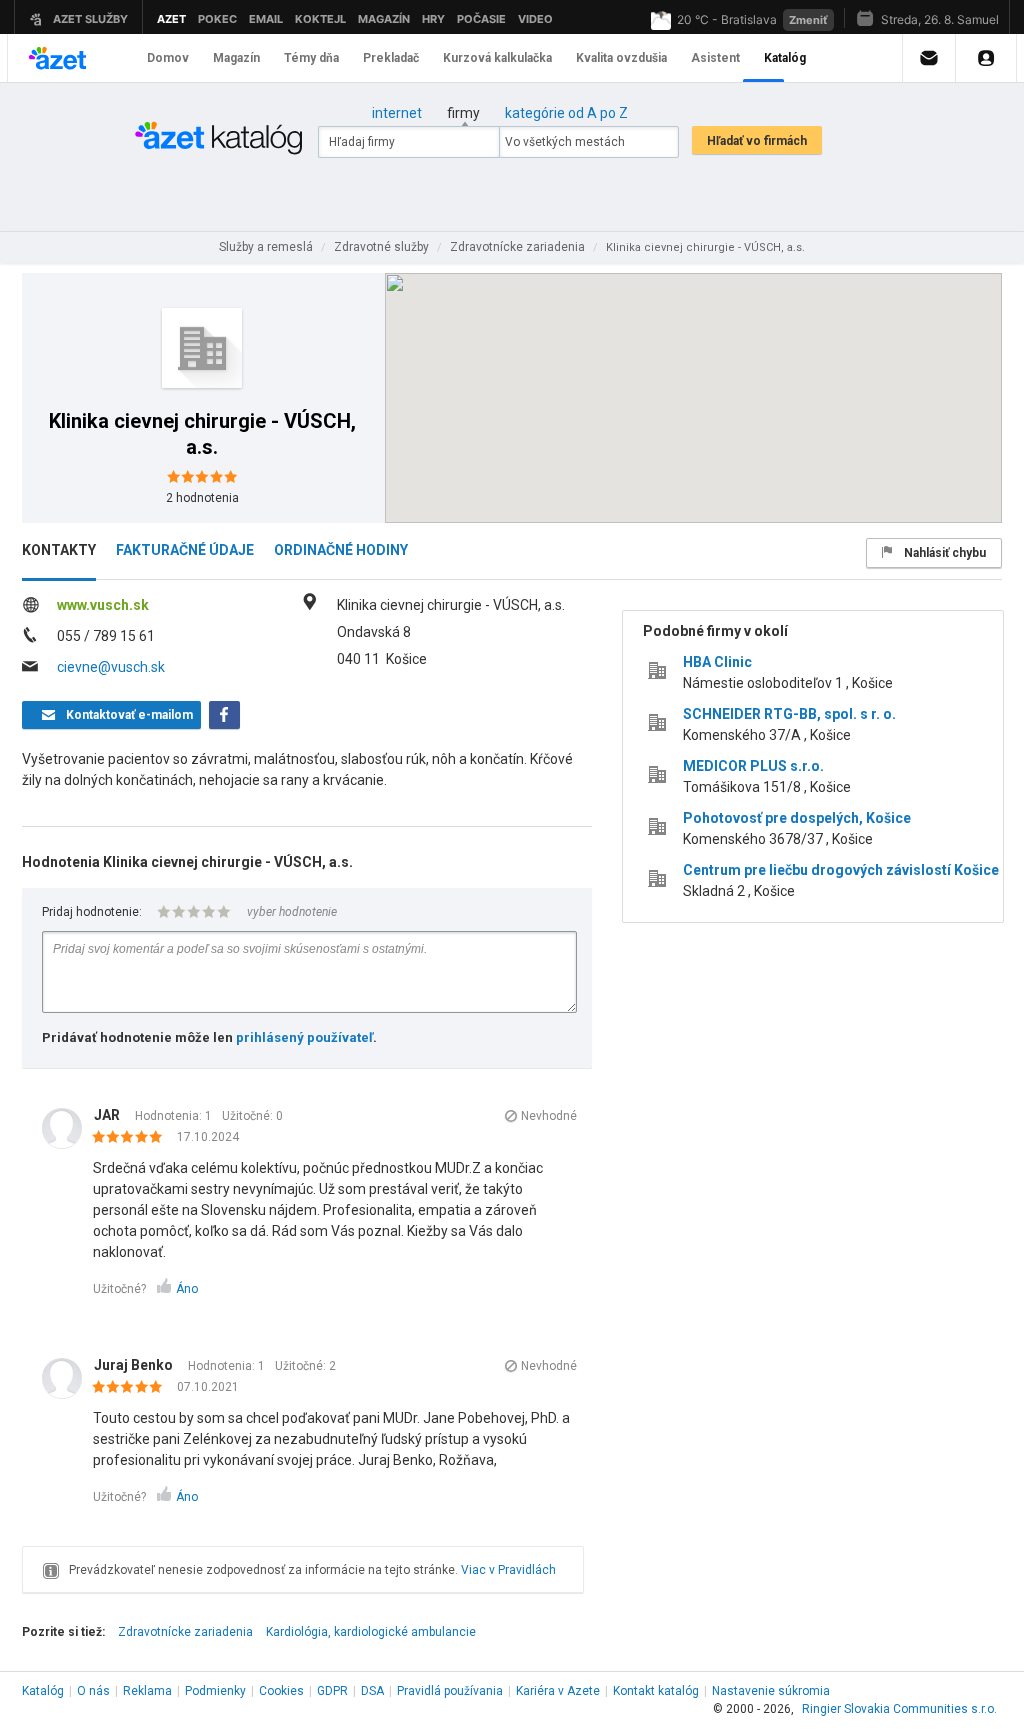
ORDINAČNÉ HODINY (341, 550)
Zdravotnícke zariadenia (185, 1632)
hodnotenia (202, 498)
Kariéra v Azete (558, 1691)
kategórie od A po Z (566, 113)
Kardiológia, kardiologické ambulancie (371, 1632)
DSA (372, 1691)
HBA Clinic (717, 662)
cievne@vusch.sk (111, 667)
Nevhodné (549, 1116)
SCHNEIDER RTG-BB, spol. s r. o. (789, 714)
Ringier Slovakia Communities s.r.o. (899, 1709)
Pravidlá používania (450, 1691)
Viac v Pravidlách (508, 1570)
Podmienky (215, 1691)
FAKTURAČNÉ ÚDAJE (185, 550)
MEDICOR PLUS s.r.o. (753, 766)
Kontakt (656, 1691)
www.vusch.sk (103, 605)
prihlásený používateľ (304, 1037)
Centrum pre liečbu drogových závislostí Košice (841, 870)
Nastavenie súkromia (771, 1691)
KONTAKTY (59, 550)
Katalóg (43, 1691)
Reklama (147, 1691)
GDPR (332, 1691)
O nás (93, 1691)
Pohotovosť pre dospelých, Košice (797, 818)
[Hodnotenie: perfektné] (132, 1138)
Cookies (281, 1691)
